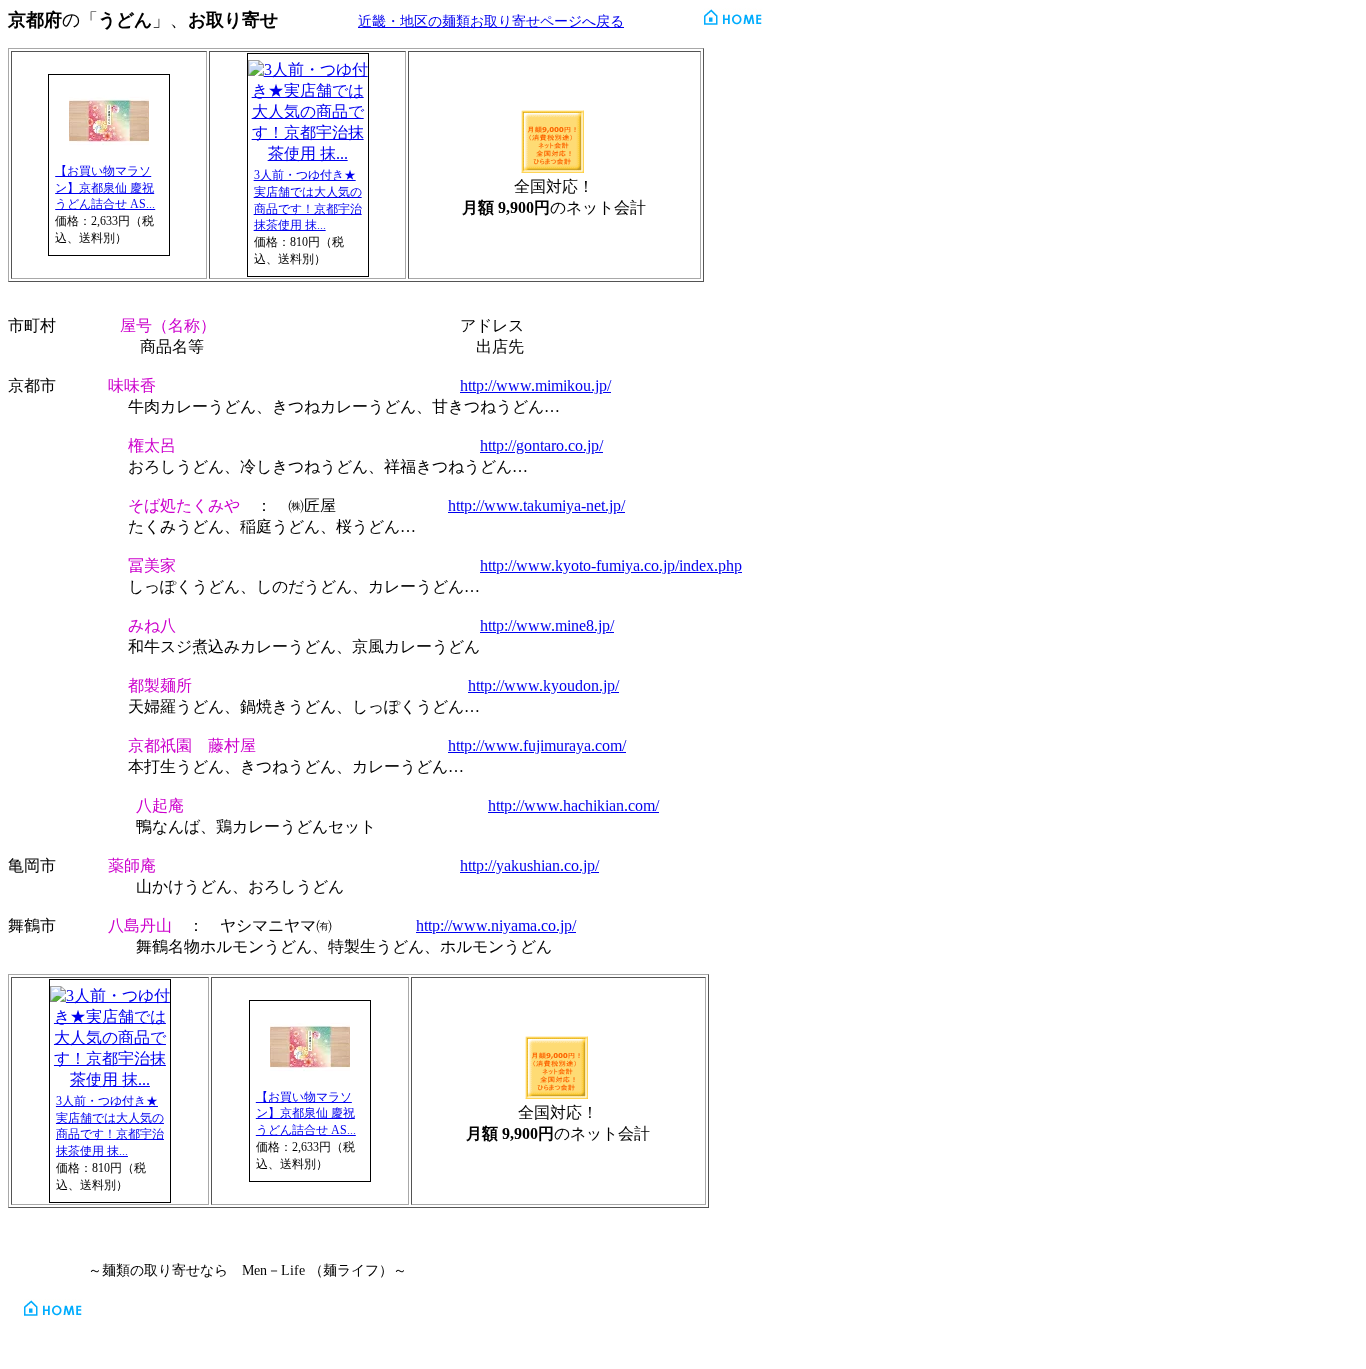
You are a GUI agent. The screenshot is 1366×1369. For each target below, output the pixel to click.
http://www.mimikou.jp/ (535, 385)
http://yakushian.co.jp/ (529, 865)
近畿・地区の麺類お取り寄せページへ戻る (491, 21)
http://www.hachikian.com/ (573, 805)
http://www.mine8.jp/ (547, 625)
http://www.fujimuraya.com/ (537, 745)
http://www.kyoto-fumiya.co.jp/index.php (611, 565)
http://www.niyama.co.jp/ (496, 925)
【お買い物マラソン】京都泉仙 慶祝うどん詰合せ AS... (105, 188)
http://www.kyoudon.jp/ (543, 685)
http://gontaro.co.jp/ (541, 445)
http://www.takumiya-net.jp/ (536, 505)
